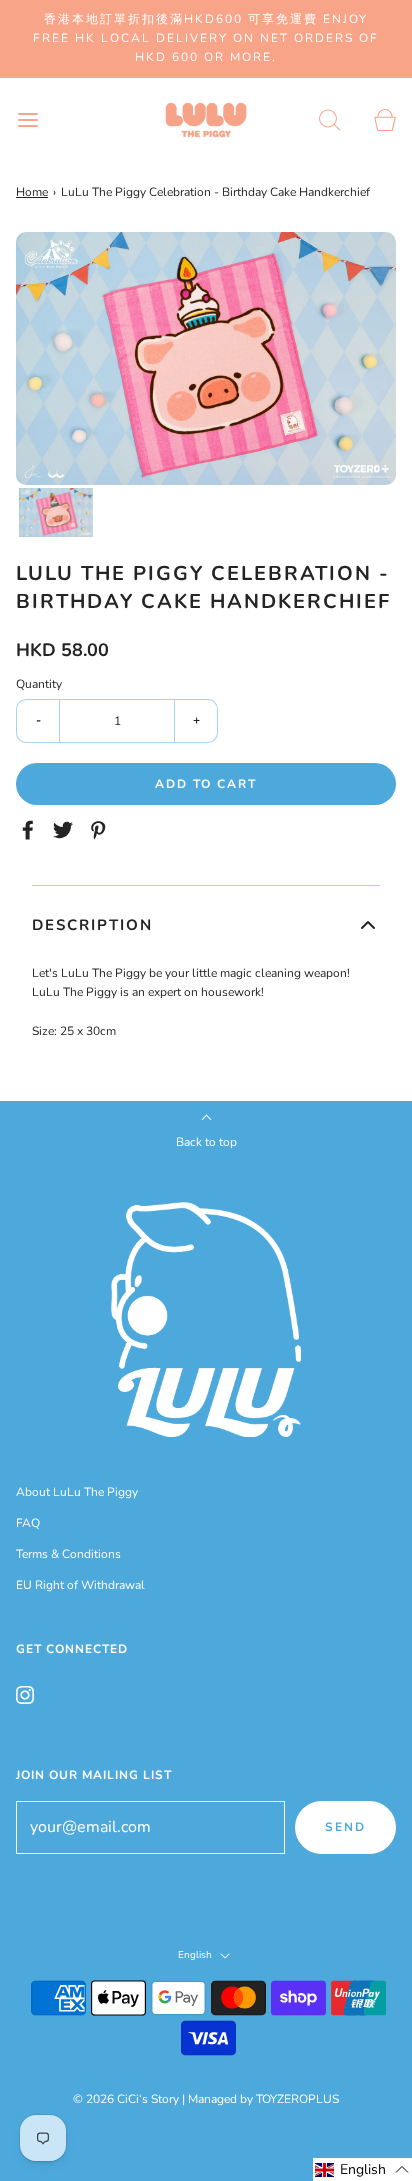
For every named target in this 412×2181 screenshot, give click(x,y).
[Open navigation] (27, 120)
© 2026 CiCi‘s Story (126, 2099)
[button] (56, 512)
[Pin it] (101, 830)
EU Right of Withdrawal (80, 1585)
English (196, 1956)
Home (32, 192)
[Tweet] (66, 830)
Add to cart (206, 784)
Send (345, 1827)
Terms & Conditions (68, 1554)
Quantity (39, 684)
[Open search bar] (329, 120)
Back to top (206, 1142)
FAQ (28, 1523)
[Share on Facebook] (31, 830)
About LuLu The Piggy (77, 1492)
